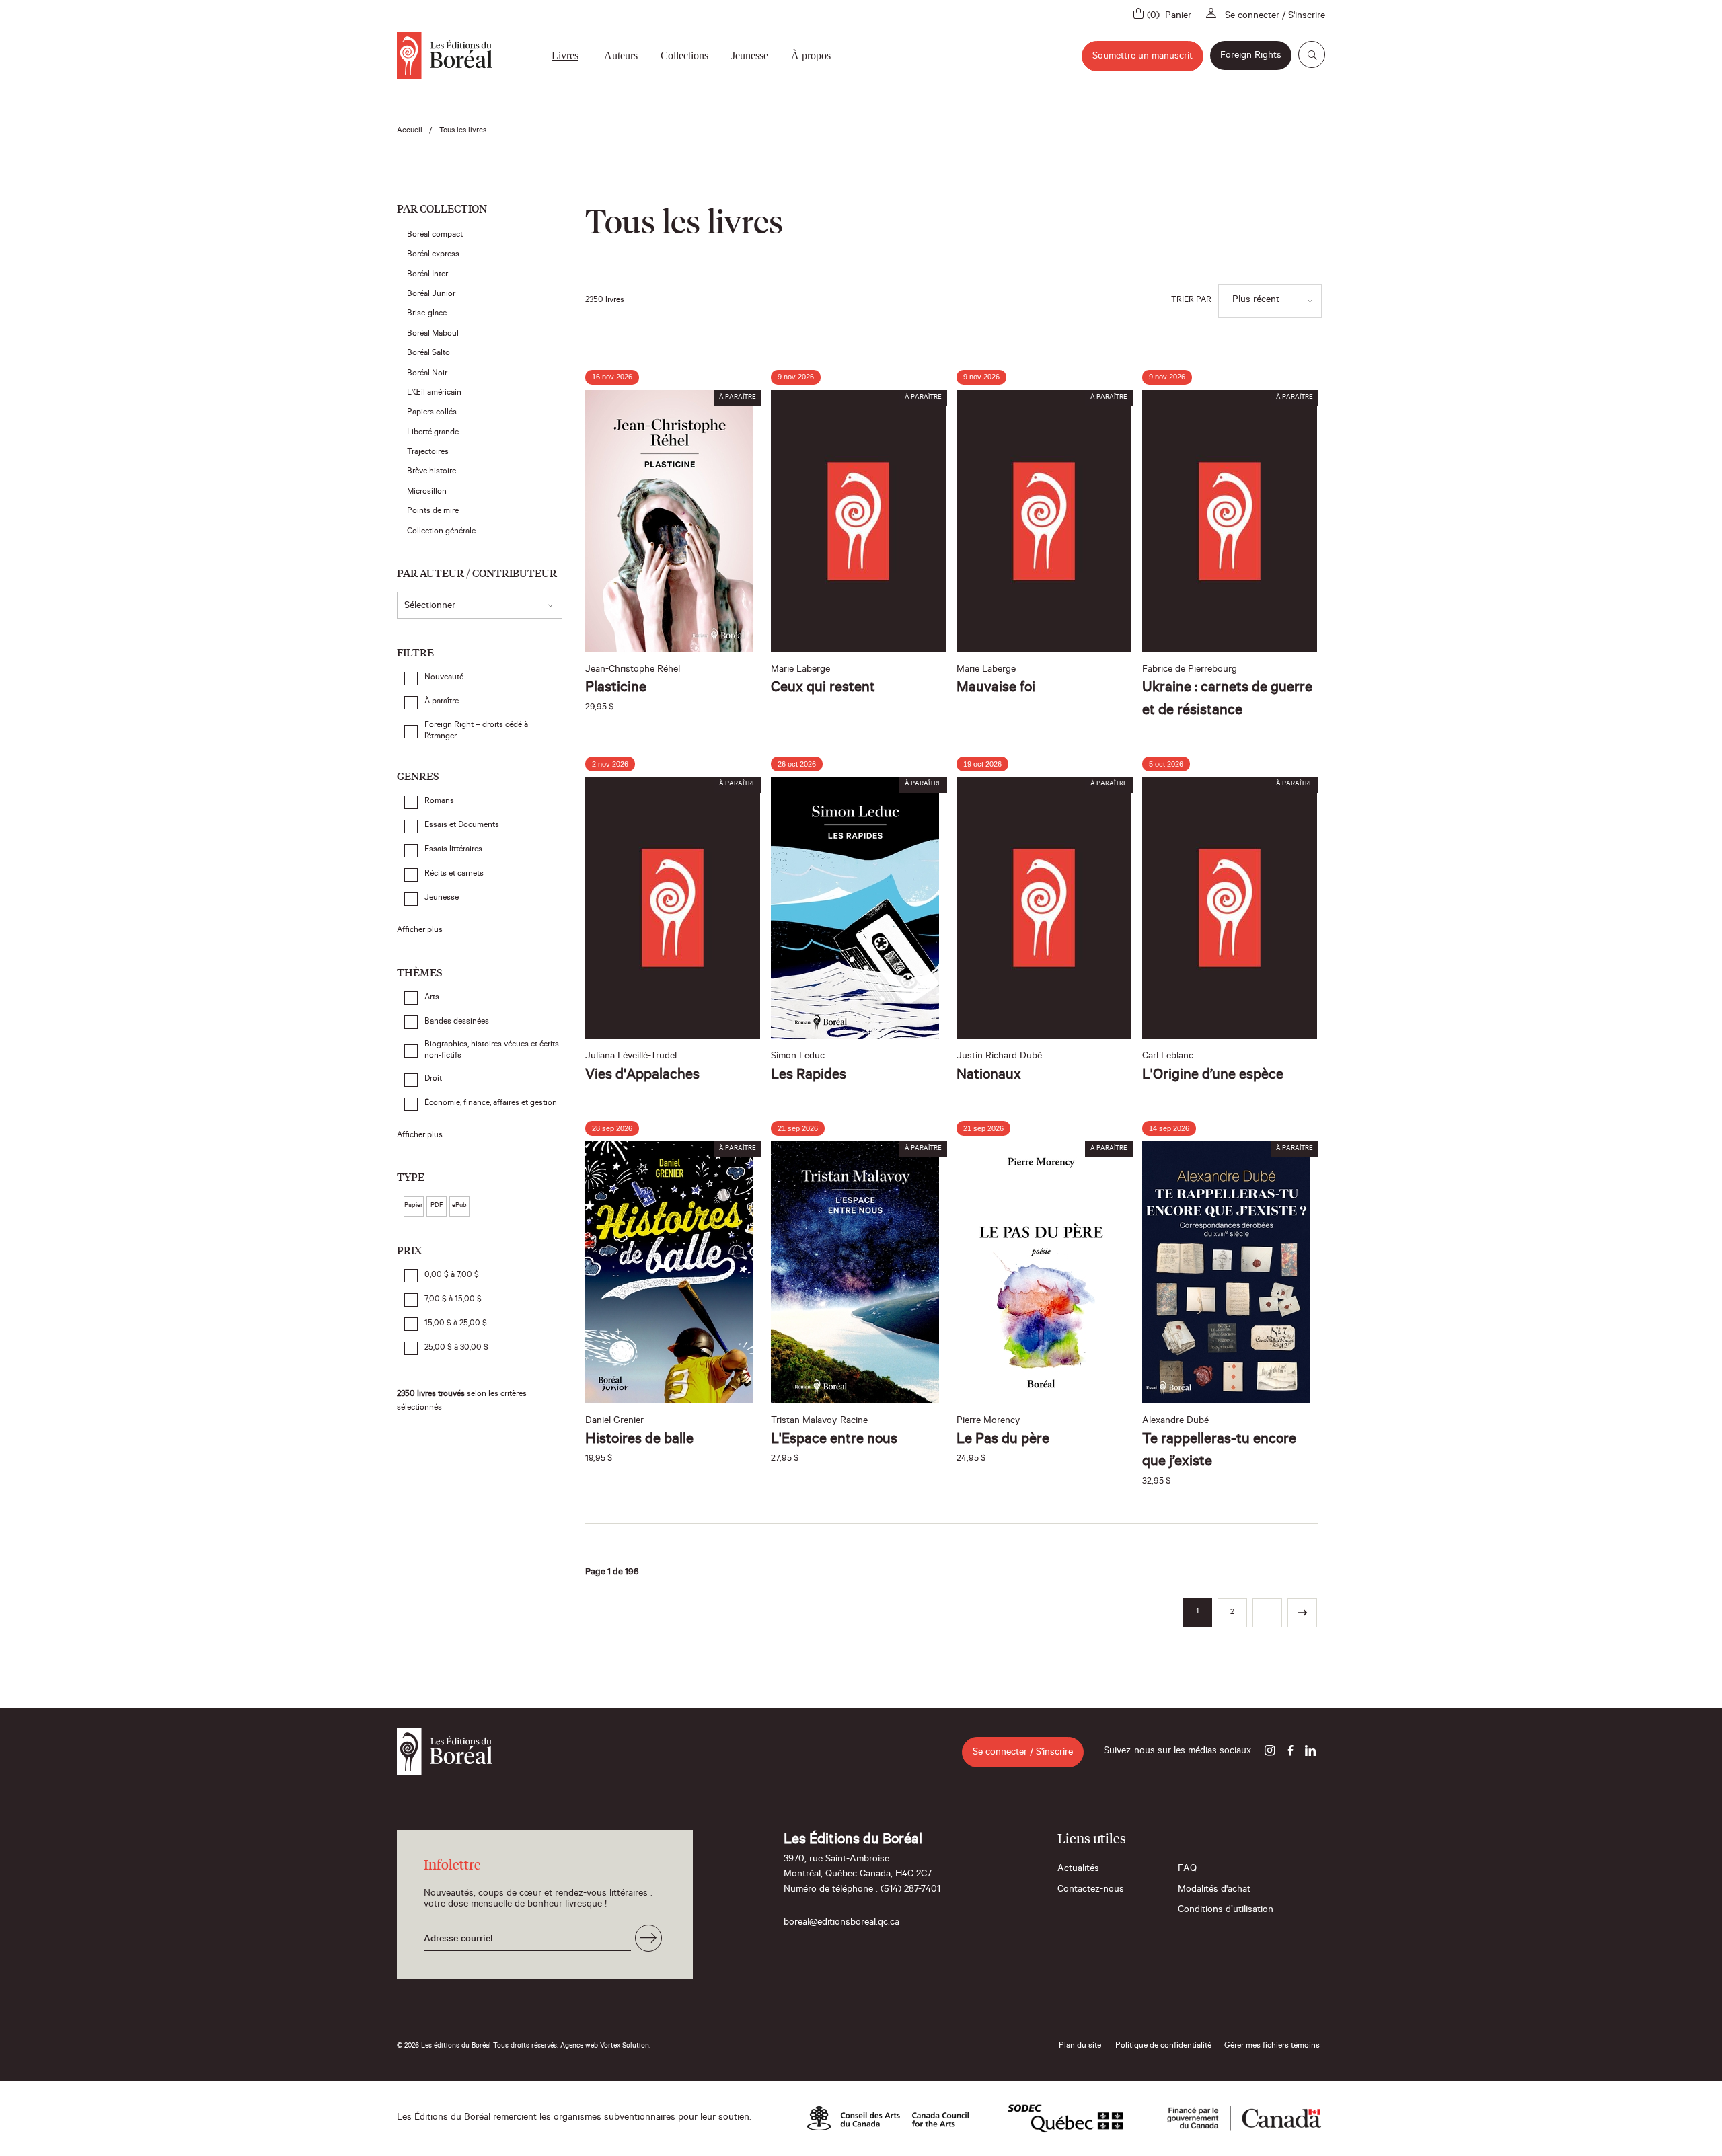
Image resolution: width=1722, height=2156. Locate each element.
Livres (565, 55)
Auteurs (621, 55)
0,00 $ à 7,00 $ (452, 1276)
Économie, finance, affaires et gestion (491, 1104)
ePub (459, 1206)
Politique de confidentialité (1163, 2046)
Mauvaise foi (996, 689)
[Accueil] (445, 56)
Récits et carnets (454, 874)
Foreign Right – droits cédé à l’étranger (476, 731)
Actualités (1078, 1870)
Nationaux (989, 1076)
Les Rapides (809, 1076)
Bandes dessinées (457, 1022)
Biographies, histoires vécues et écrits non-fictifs (492, 1051)
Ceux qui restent (823, 689)
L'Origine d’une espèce (1213, 1076)
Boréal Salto (430, 354)
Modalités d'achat (1214, 1890)
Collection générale (443, 532)
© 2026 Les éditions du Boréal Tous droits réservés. (478, 2046)
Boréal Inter (429, 275)
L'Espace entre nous (834, 1440)
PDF (437, 1206)
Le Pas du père (1003, 1440)
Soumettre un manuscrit (1143, 57)
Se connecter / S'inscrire (1275, 17)
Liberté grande (435, 433)
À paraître (442, 702)
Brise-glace (429, 314)
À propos (811, 55)
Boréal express (435, 255)
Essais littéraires (453, 850)
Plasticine (616, 689)
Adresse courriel (458, 1940)
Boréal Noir (429, 374)
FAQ (1187, 1870)
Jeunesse (750, 55)
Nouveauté (444, 678)
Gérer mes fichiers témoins (1272, 2046)
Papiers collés (434, 413)
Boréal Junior (433, 295)
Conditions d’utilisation (1226, 1911)
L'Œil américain (436, 393)
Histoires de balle (639, 1440)
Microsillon (429, 492)
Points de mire (435, 512)
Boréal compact (437, 235)
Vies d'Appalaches (642, 1076)
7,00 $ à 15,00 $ (453, 1300)
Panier (1178, 17)
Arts (432, 998)
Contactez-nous (1091, 1890)
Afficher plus (420, 931)
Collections (684, 55)
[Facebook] (1290, 1752)
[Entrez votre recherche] (1312, 54)
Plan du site (1080, 2046)
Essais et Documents (462, 826)
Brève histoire (434, 472)
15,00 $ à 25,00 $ (456, 1324)
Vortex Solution (625, 2046)
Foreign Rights (1251, 56)
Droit (433, 1079)
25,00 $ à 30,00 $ (456, 1348)
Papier (414, 1206)
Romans (439, 802)
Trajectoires (430, 453)
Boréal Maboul (435, 334)
